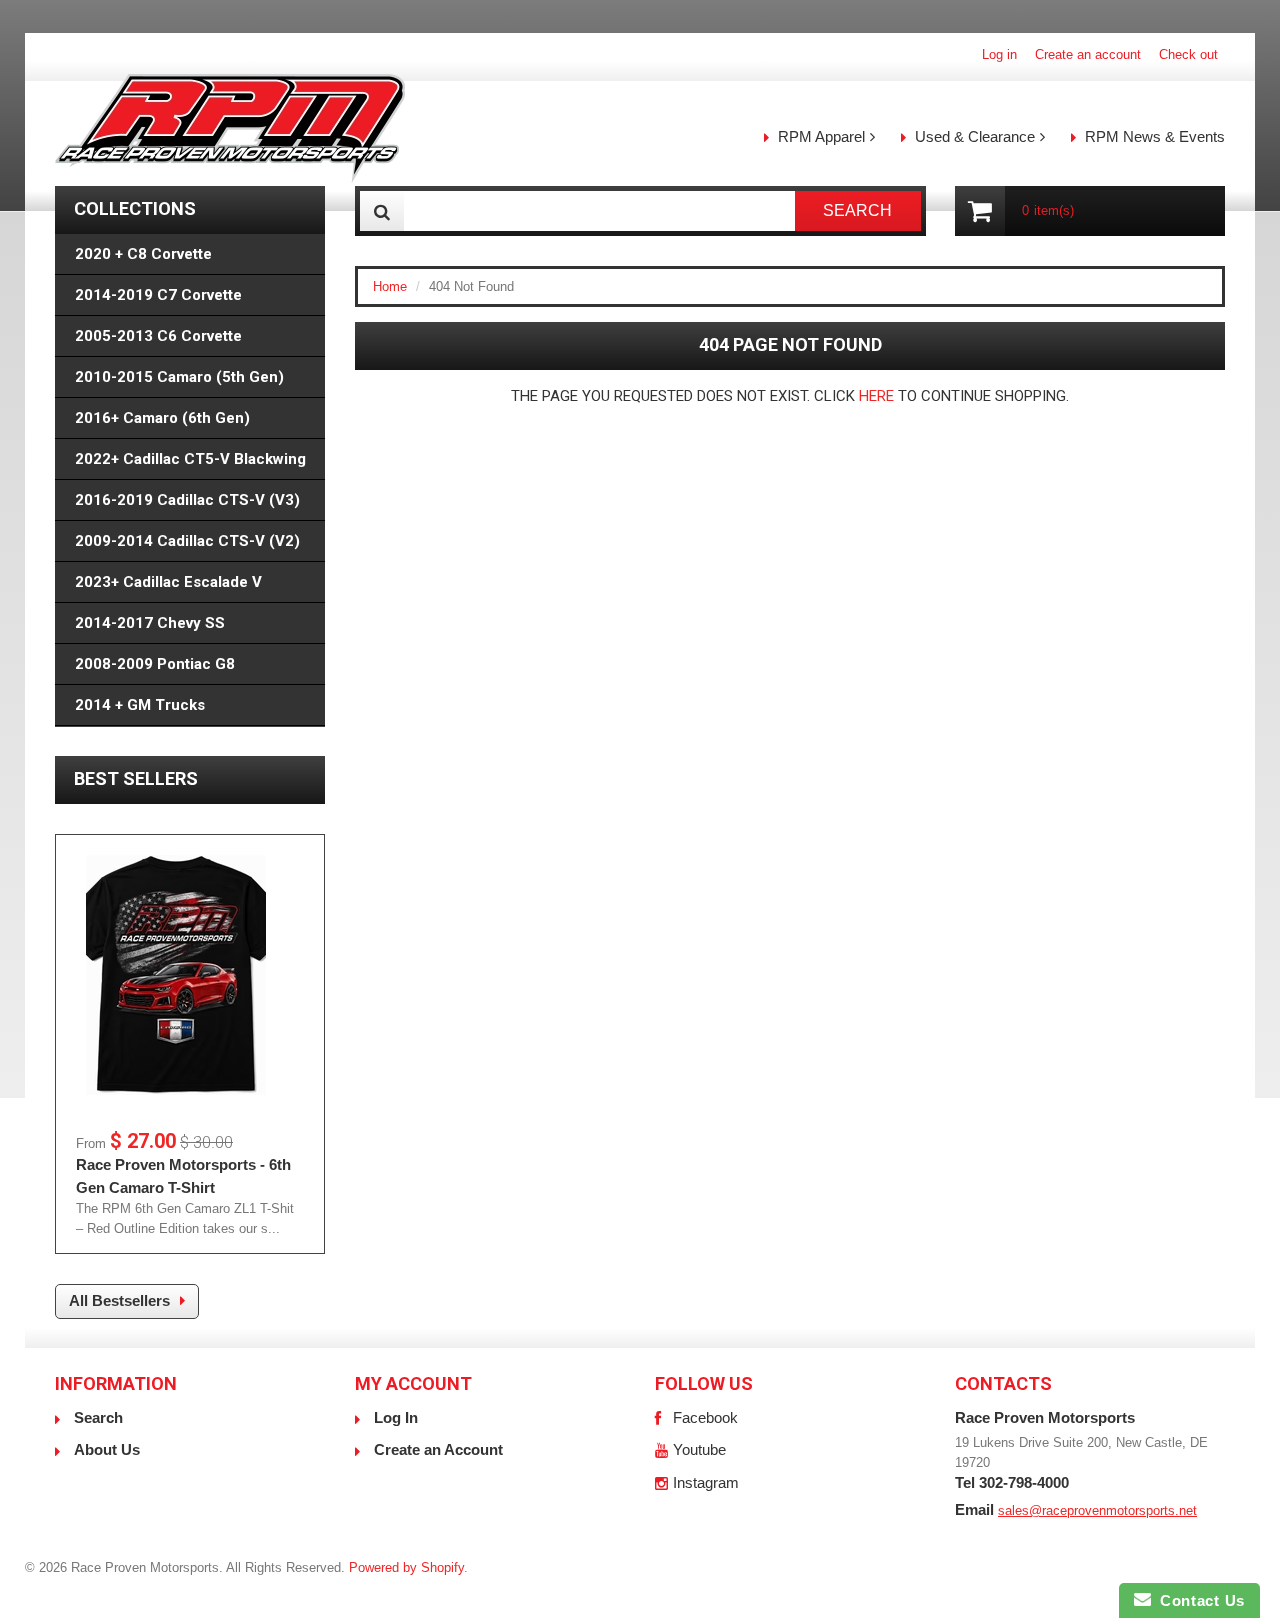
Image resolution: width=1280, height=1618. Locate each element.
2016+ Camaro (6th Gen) (162, 418)
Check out (1188, 54)
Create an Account (438, 1449)
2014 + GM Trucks (140, 705)
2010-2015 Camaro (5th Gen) (179, 377)
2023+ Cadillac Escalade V (168, 582)
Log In (396, 1417)
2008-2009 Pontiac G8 (155, 664)
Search (98, 1417)
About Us (107, 1449)
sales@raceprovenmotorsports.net (1097, 1510)
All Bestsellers (119, 1300)
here (876, 396)
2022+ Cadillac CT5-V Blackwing (190, 459)
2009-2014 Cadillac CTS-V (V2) (187, 541)
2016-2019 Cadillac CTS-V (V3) (187, 500)
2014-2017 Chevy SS (150, 623)
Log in (999, 54)
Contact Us (1198, 1600)
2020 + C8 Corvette (143, 254)
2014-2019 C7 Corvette (158, 295)
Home (390, 286)
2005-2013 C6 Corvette (158, 336)
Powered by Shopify (406, 1567)
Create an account (1088, 54)
